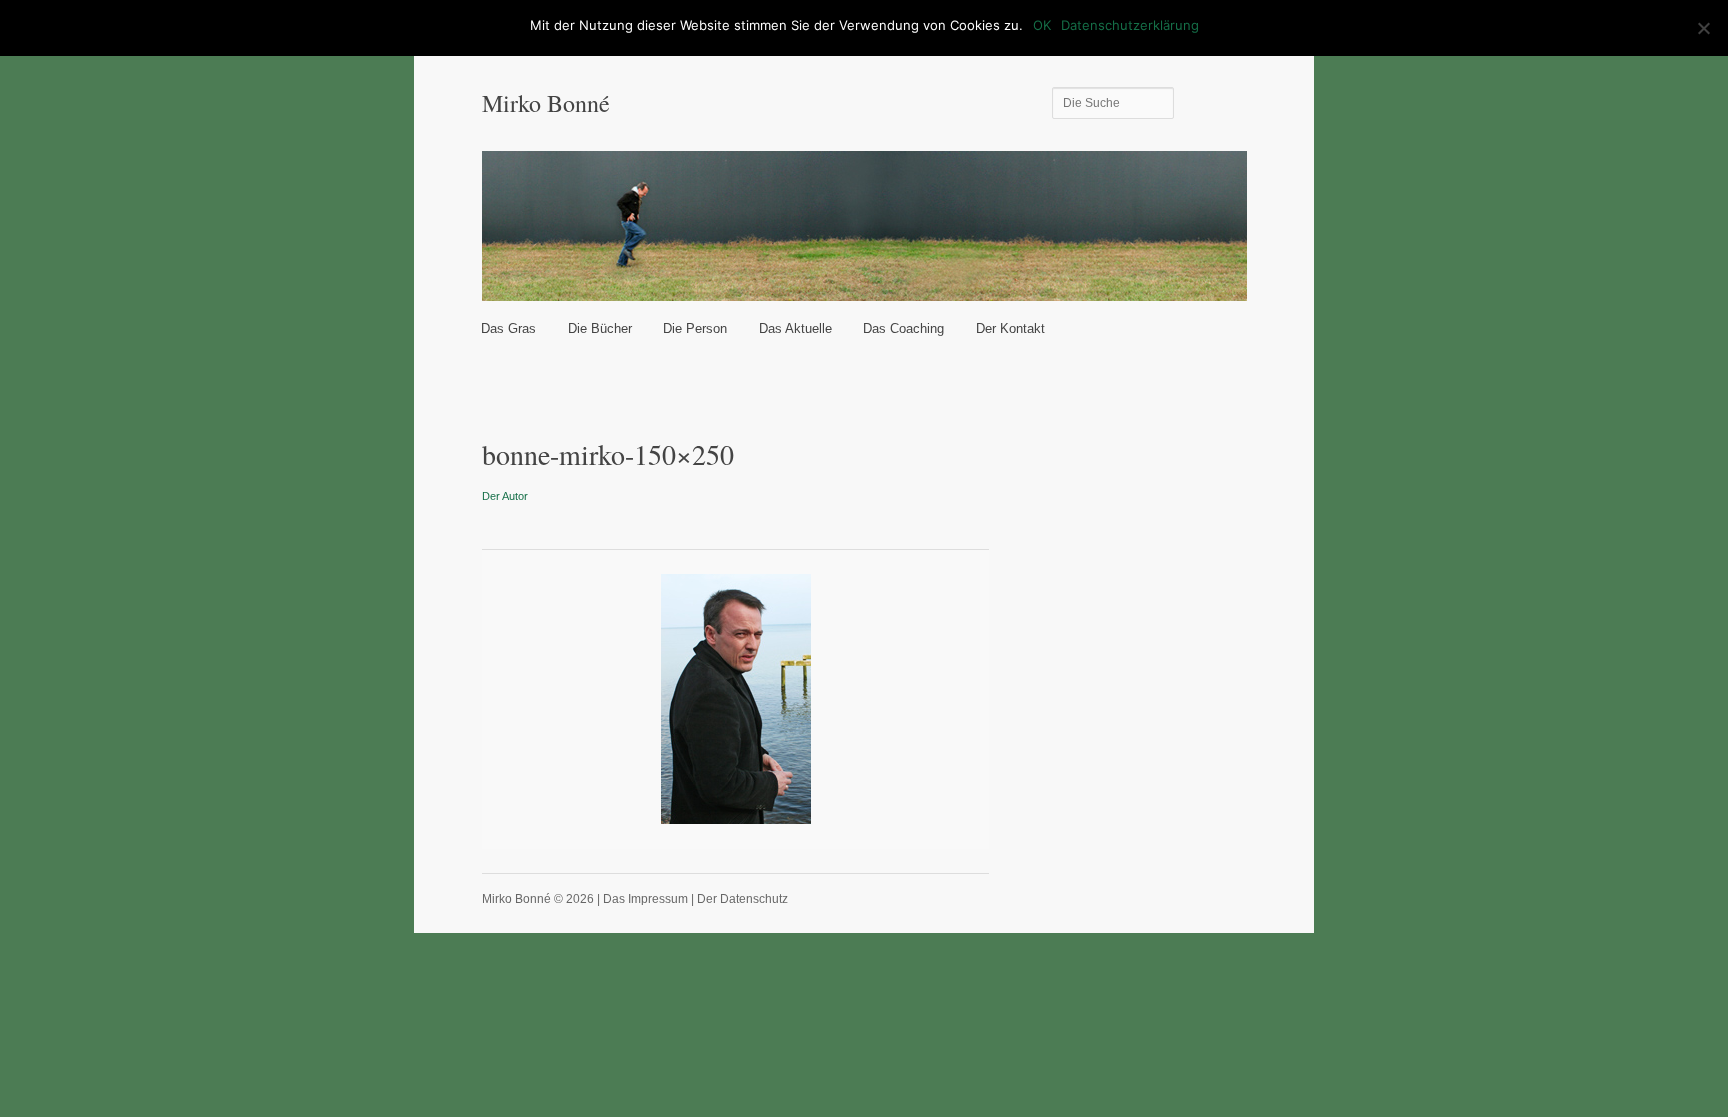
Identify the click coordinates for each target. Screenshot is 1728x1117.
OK (1042, 25)
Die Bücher (600, 328)
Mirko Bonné (546, 103)
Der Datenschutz (742, 899)
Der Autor (505, 496)
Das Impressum (645, 899)
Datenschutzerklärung (1130, 25)
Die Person (695, 328)
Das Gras (508, 328)
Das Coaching (903, 328)
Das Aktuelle (795, 328)
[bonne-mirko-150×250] (736, 699)
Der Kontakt (1010, 328)
